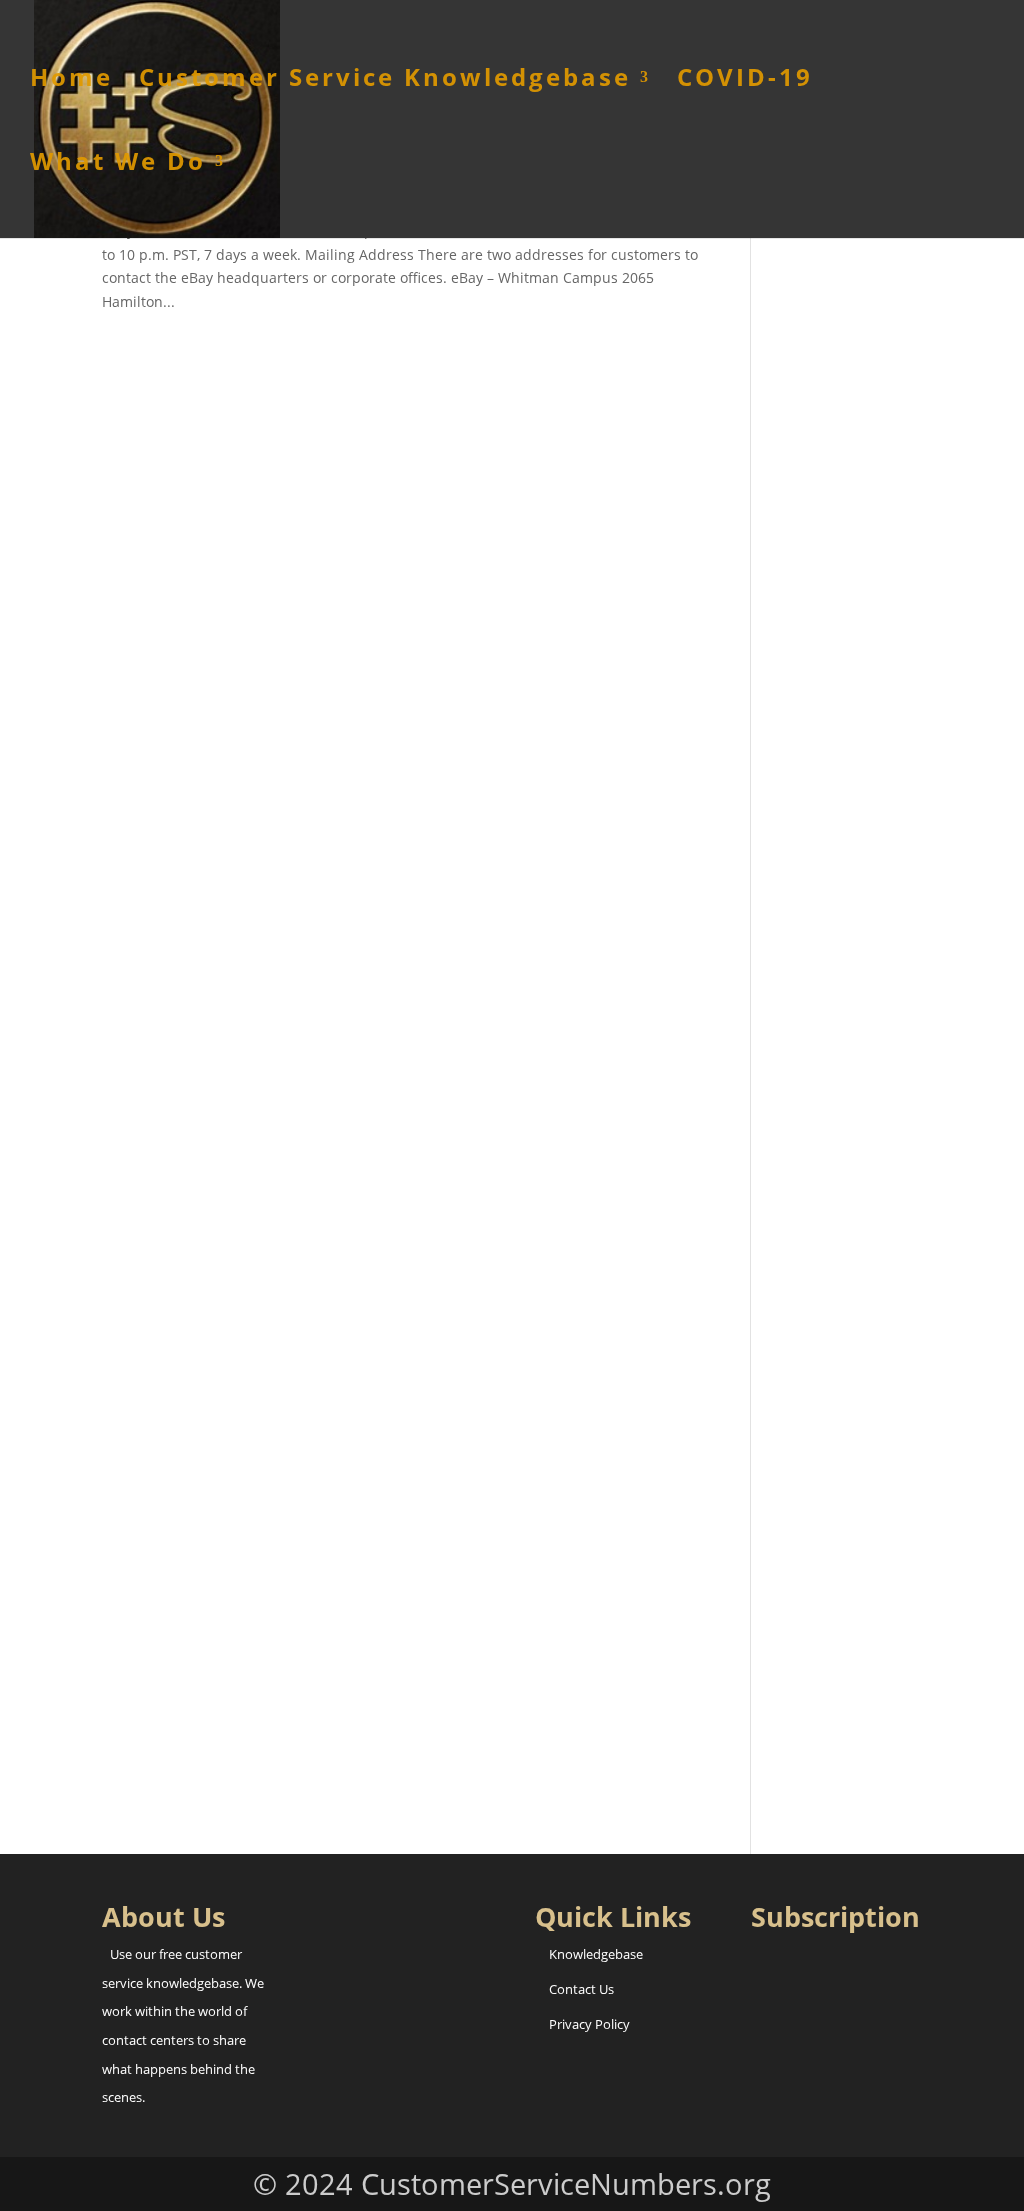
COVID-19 (745, 81)
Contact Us (581, 1989)
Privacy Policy (589, 2024)
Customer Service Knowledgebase (385, 81)
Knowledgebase (596, 1954)
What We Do (118, 165)
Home (71, 81)
